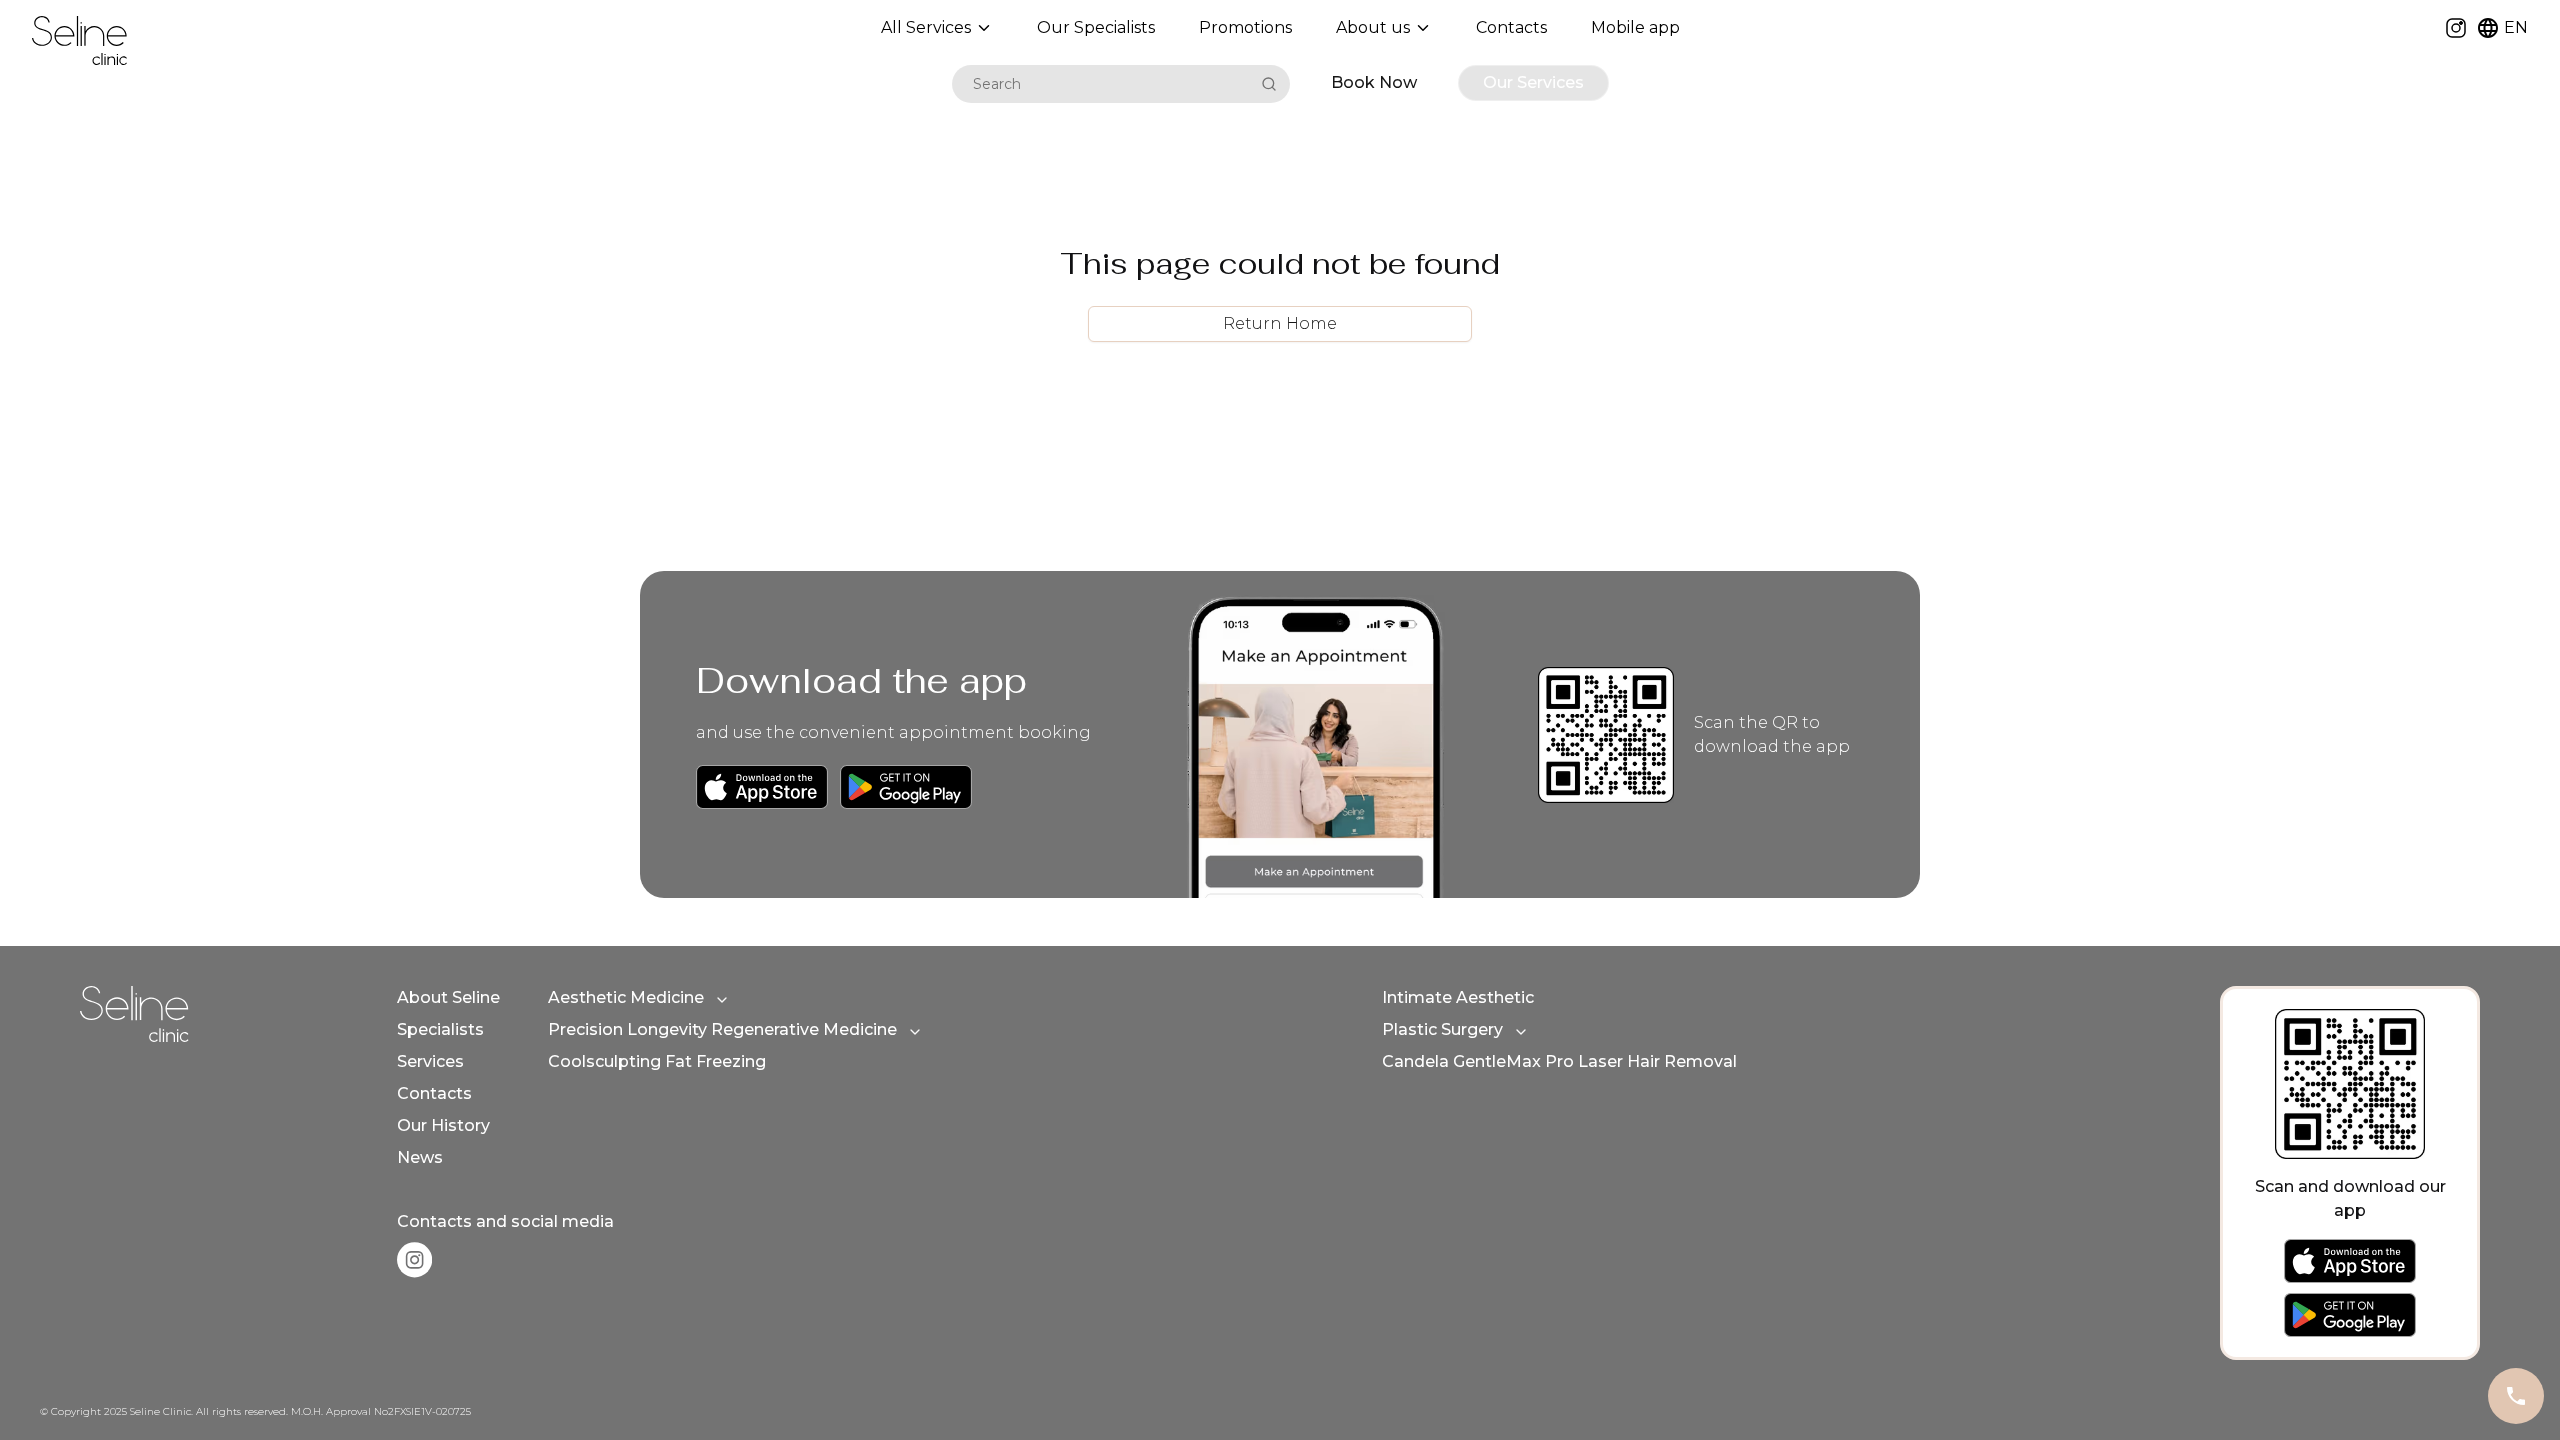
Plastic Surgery (1442, 1029)
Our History (443, 1125)
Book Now (1374, 82)
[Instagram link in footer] (414, 1260)
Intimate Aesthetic (1458, 997)
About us (1373, 27)
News (420, 1157)
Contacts (434, 1093)
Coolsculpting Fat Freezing (657, 1061)
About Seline (448, 997)
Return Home (1280, 323)
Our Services (1533, 82)
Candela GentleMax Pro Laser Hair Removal (1559, 1061)
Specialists (440, 1029)
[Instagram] (2456, 28)
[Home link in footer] (134, 1014)
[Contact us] (2516, 1396)
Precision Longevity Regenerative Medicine (722, 1029)
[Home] (79, 40)
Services (430, 1061)
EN (2516, 27)
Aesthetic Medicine (626, 997)
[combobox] (1103, 84)
